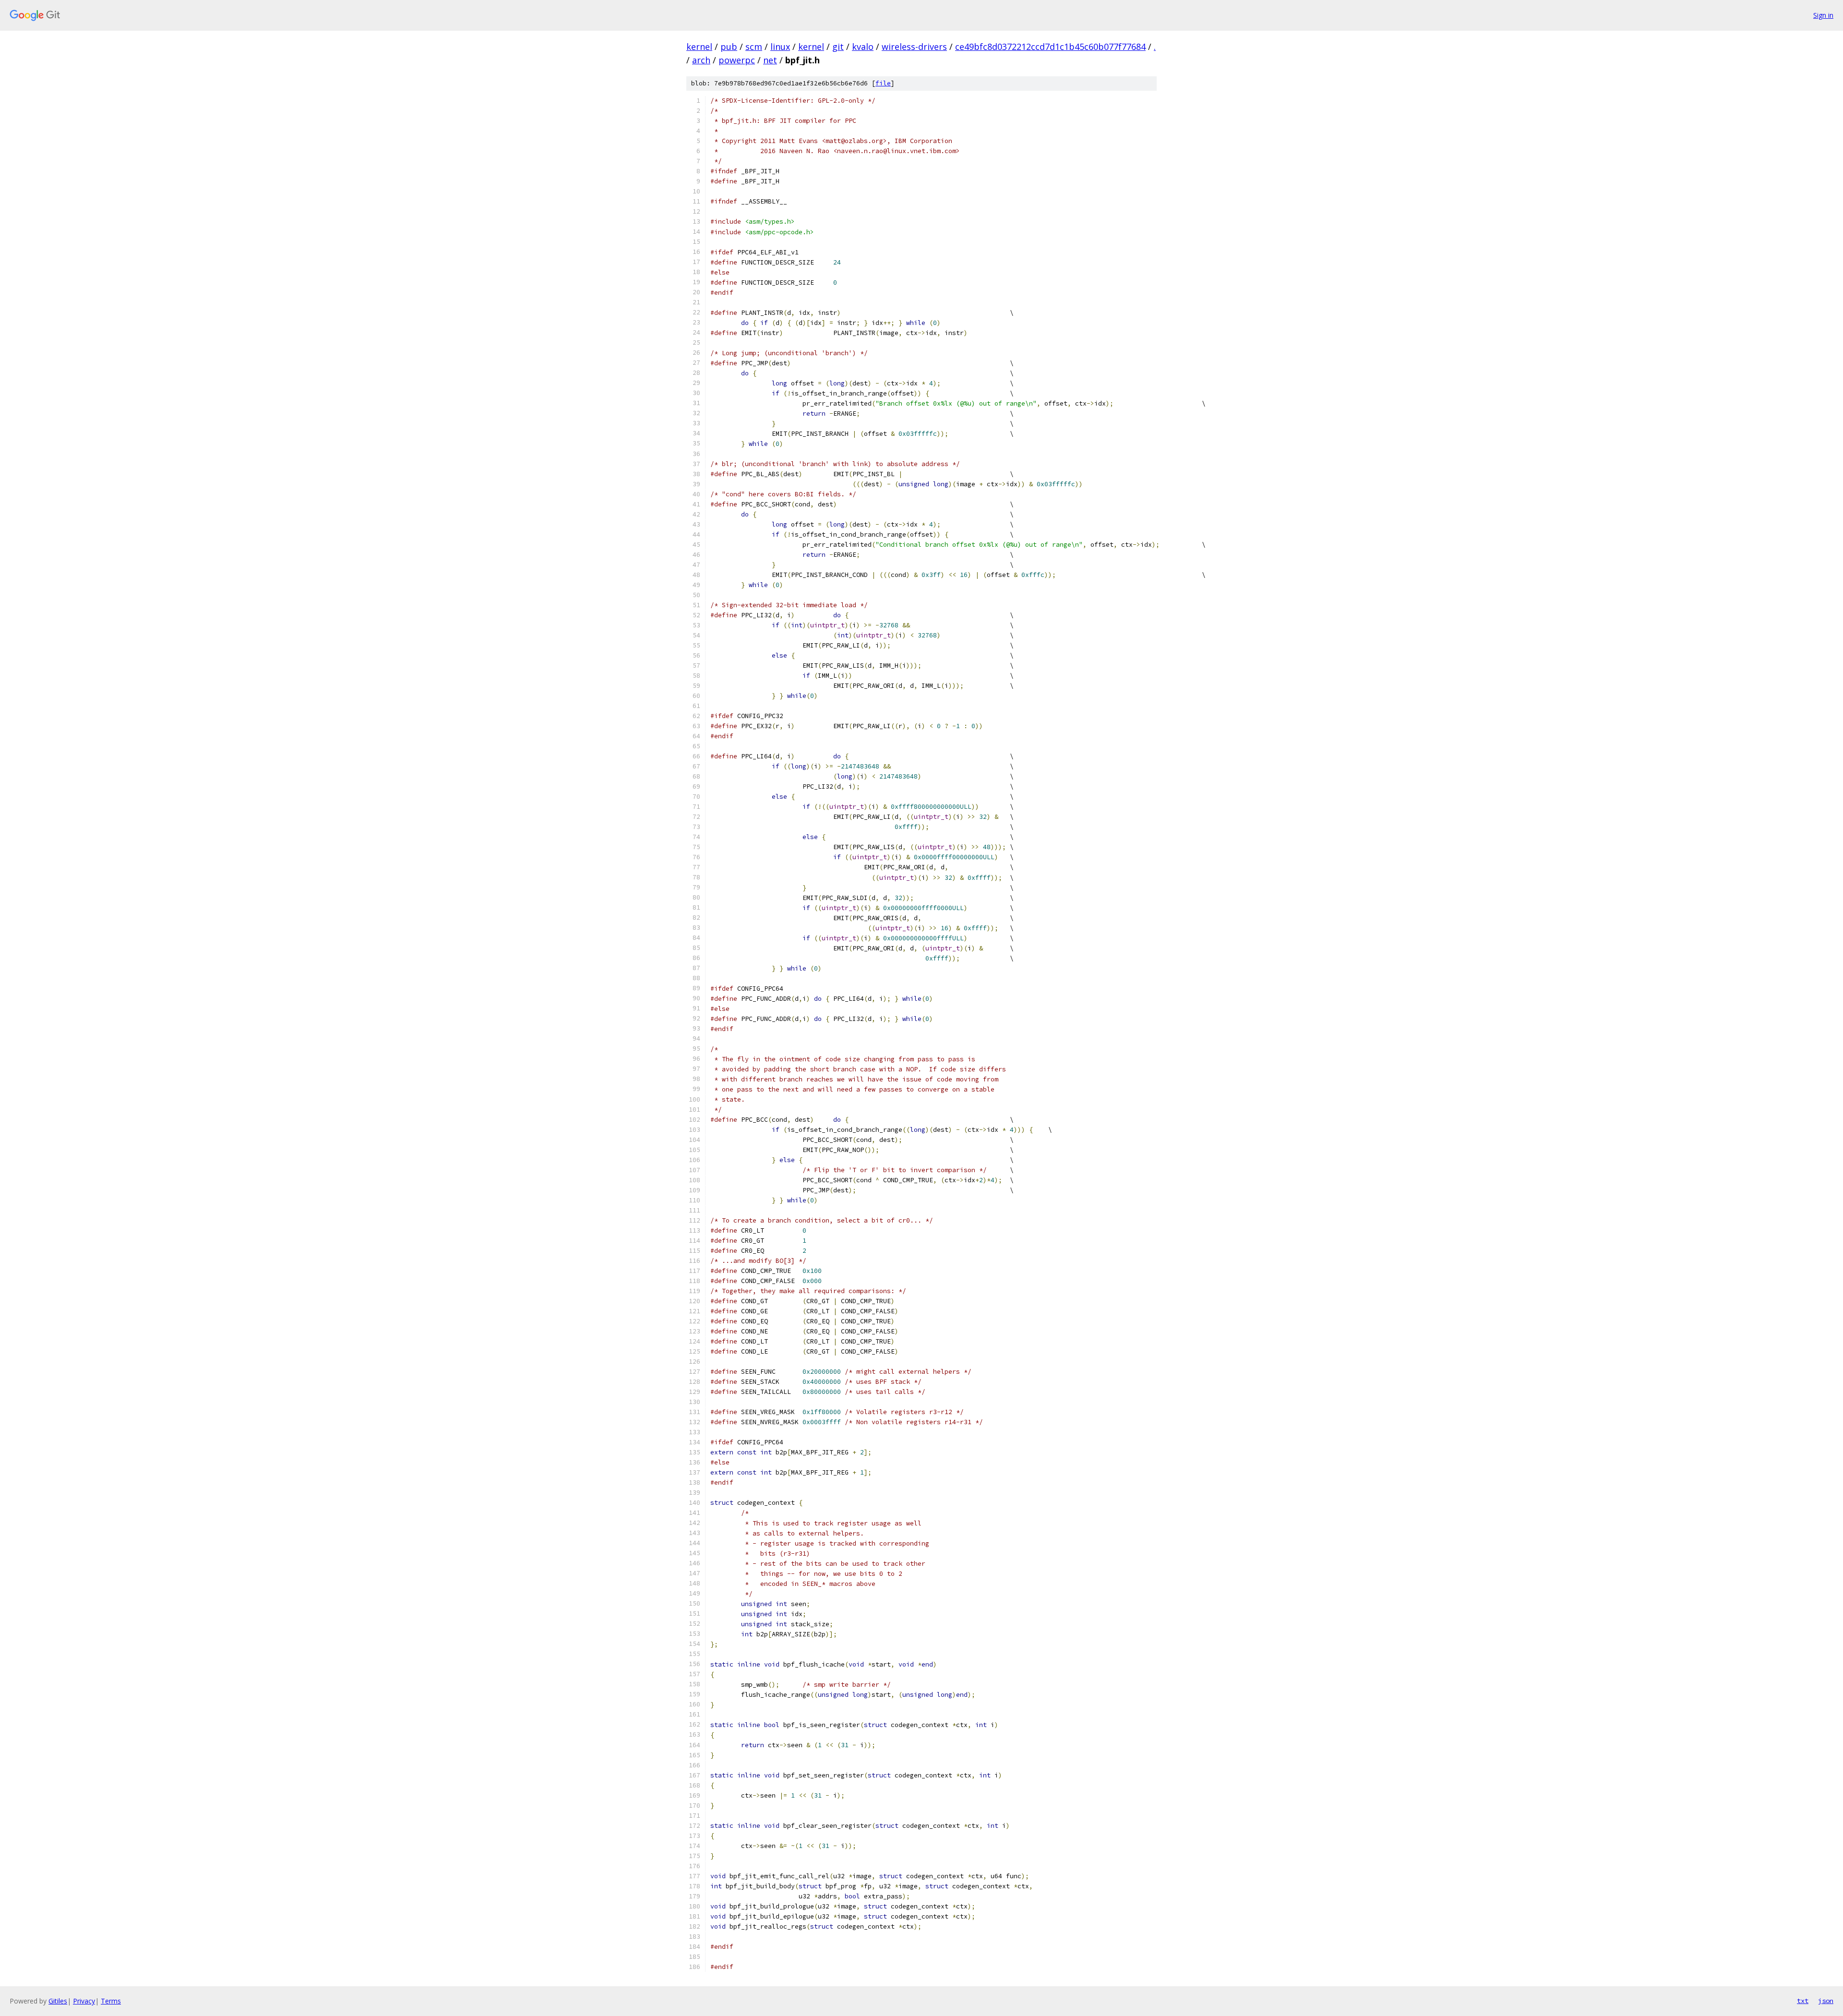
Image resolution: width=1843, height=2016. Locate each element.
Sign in (1823, 15)
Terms (111, 2001)
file (883, 83)
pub (729, 47)
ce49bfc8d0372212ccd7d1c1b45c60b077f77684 (1050, 47)
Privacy (84, 2001)
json (1826, 2001)
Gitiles (58, 2001)
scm (754, 47)
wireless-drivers (914, 47)
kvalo (863, 47)
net (770, 60)
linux (780, 47)
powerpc (737, 60)
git (838, 47)
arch (701, 60)
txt (1803, 2001)
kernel (699, 47)
